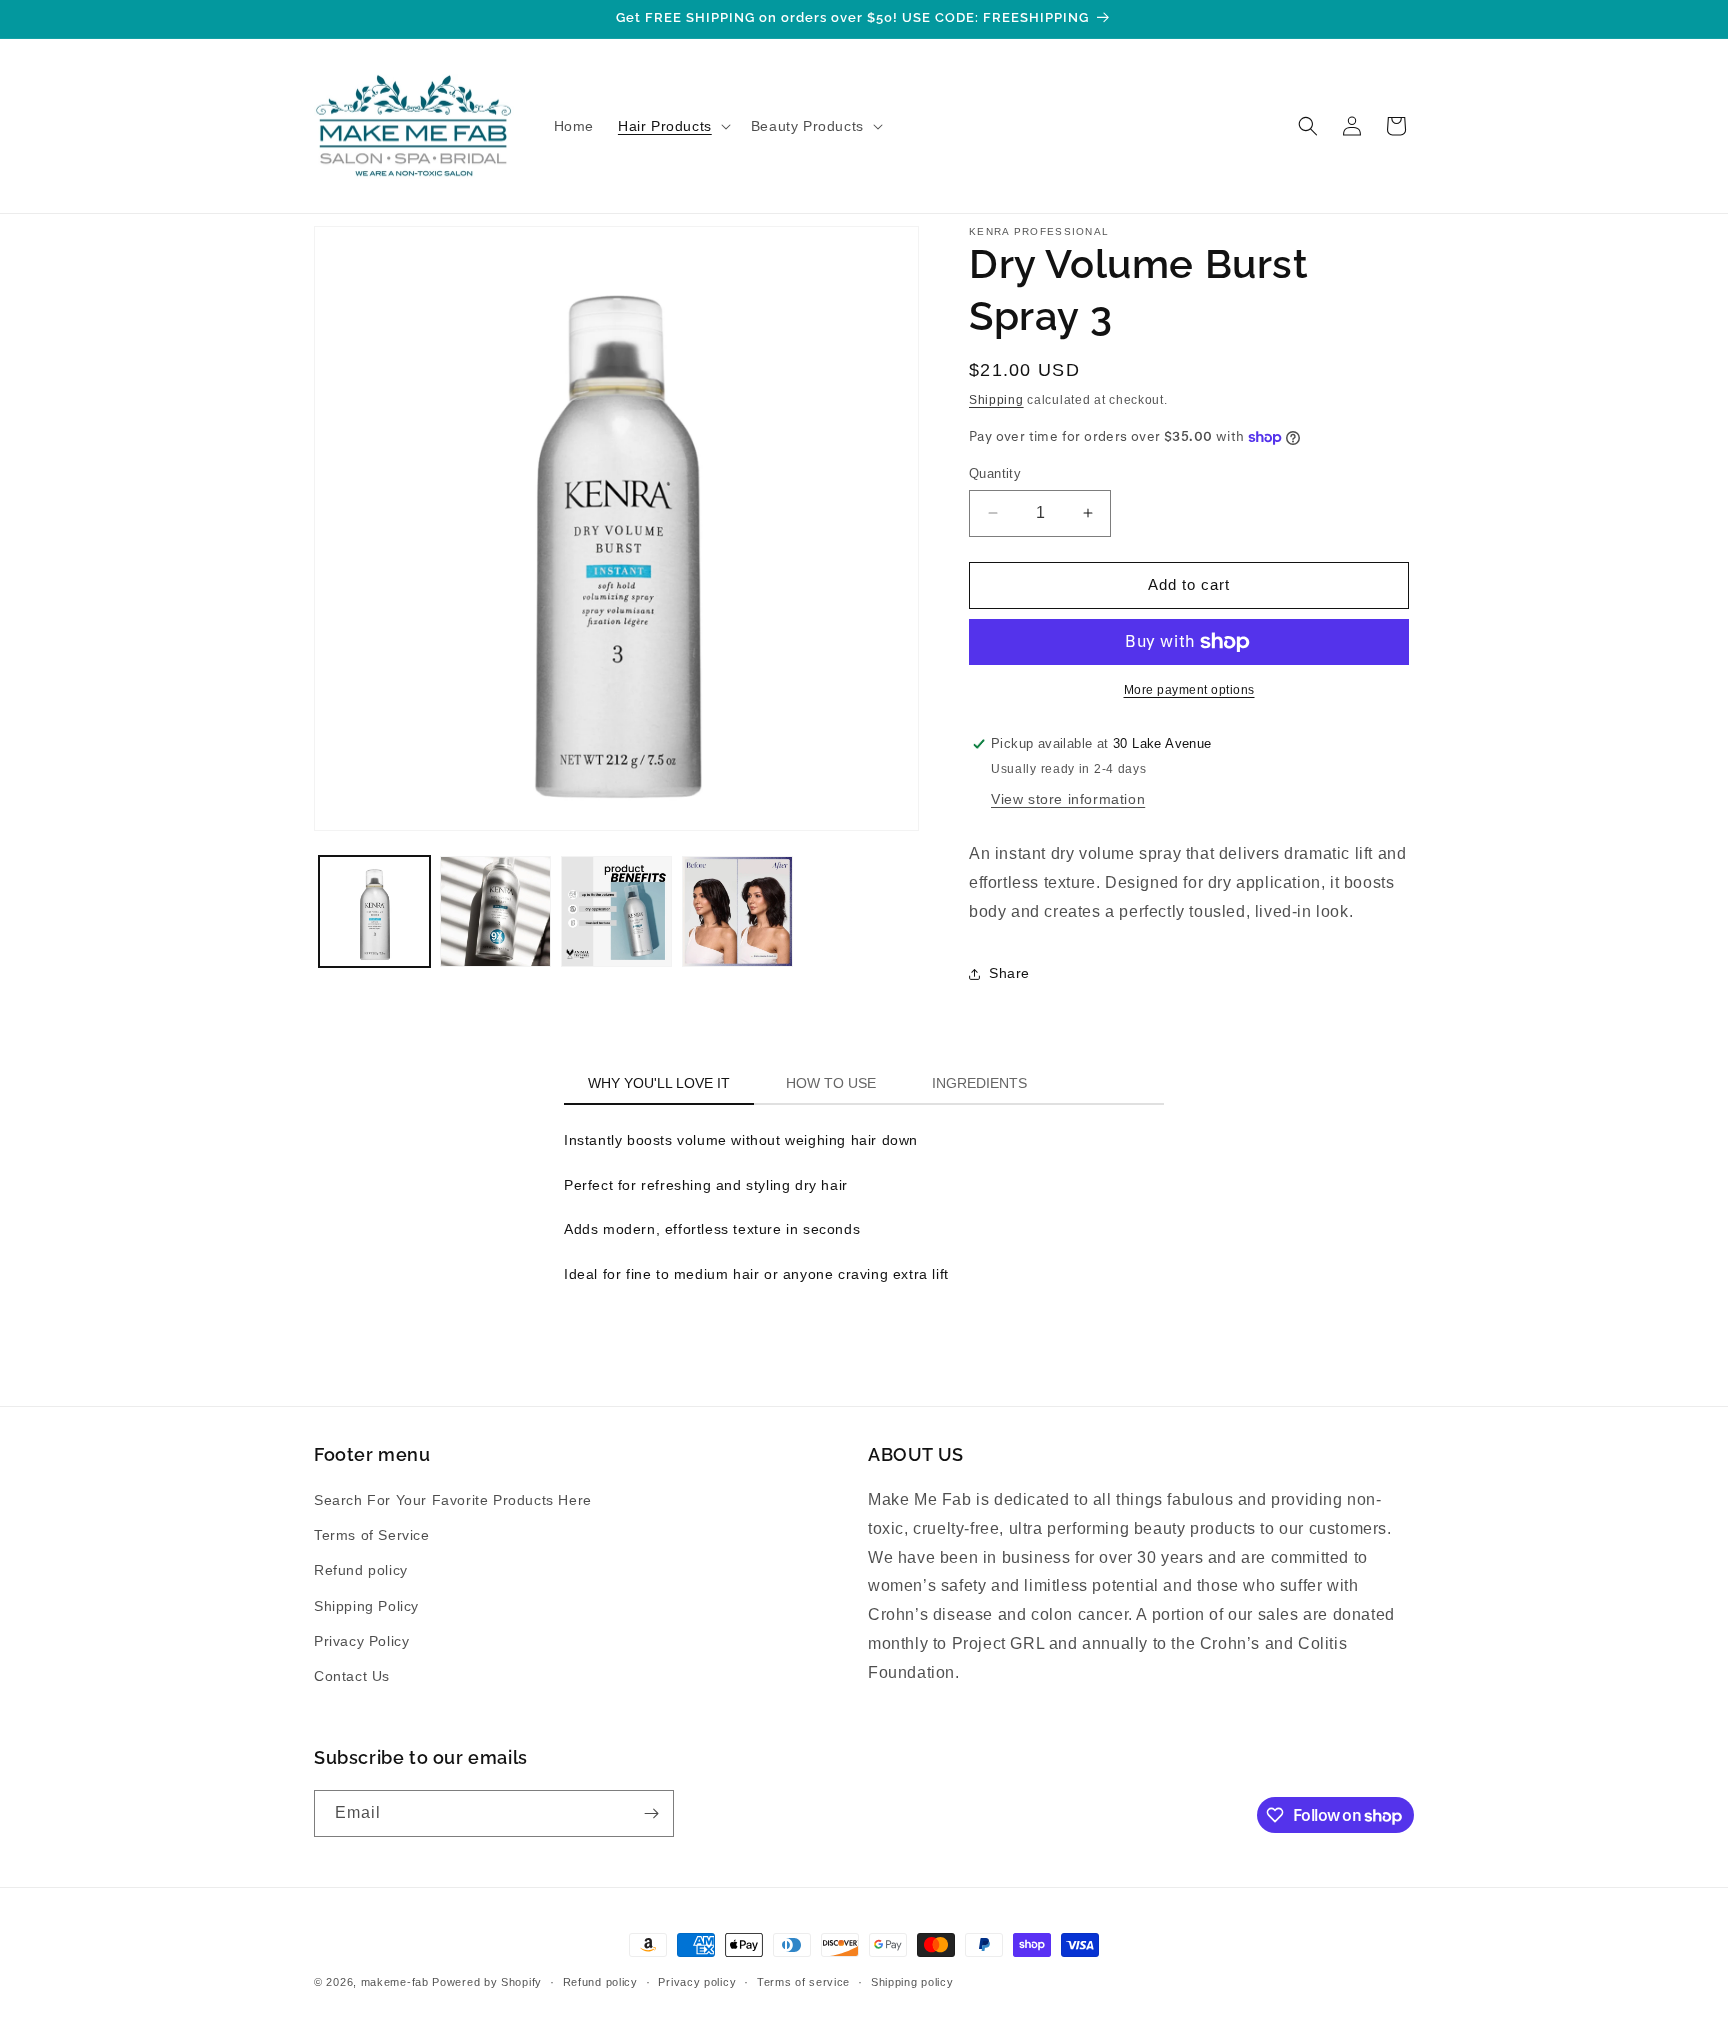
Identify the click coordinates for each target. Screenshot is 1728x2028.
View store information (1068, 799)
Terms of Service (372, 1535)
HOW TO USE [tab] (831, 1083)
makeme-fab (395, 1982)
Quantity (995, 473)
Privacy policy (697, 1982)
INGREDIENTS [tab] (979, 1083)
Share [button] (1009, 973)
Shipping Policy (366, 1606)
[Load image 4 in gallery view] (737, 911)
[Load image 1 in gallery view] (374, 911)
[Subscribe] (651, 1813)
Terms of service (803, 1982)
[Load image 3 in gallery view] (616, 911)
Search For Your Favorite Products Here (453, 1500)
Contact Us (352, 1676)
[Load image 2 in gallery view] (495, 911)
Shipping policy (912, 1982)
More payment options (1189, 690)
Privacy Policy (361, 1641)
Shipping (996, 400)
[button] (672, 126)
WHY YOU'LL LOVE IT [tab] (659, 1083)
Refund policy (361, 1570)
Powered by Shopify (487, 1982)
